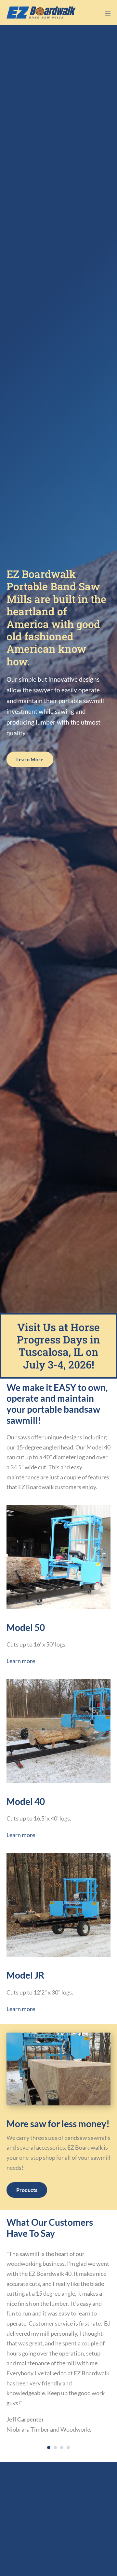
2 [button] (55, 2448)
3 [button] (62, 2448)
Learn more (21, 1661)
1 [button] (49, 2448)
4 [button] (68, 2448)
